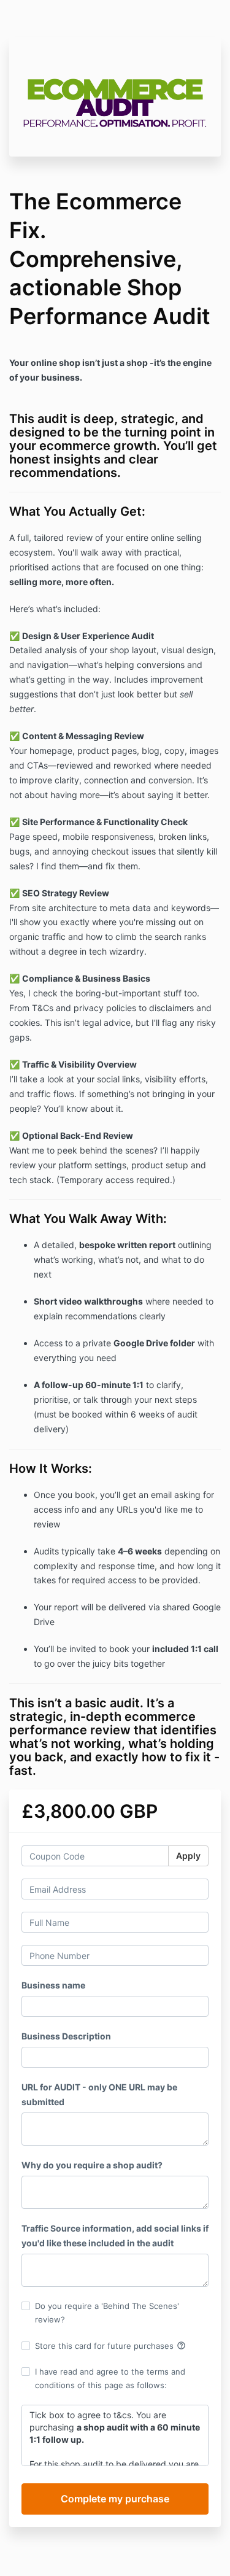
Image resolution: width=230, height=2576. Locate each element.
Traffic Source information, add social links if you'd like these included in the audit (115, 2236)
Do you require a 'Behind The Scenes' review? (107, 2313)
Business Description (66, 2036)
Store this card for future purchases (110, 2346)
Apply (188, 1856)
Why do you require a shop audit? (92, 2165)
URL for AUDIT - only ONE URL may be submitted (99, 2094)
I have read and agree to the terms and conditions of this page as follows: (110, 2378)
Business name (53, 1985)
